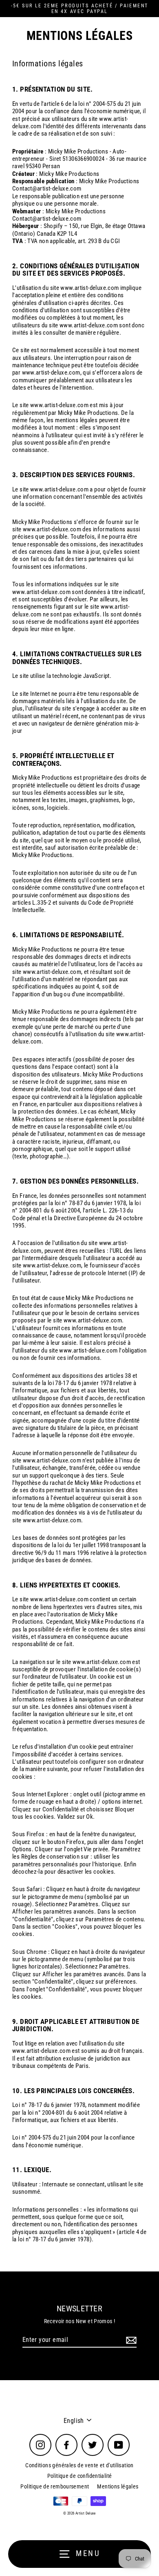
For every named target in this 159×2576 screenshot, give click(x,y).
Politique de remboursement (55, 2486)
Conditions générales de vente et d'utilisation (79, 2465)
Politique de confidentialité (80, 2476)
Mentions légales (118, 2486)
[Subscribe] (130, 2340)
